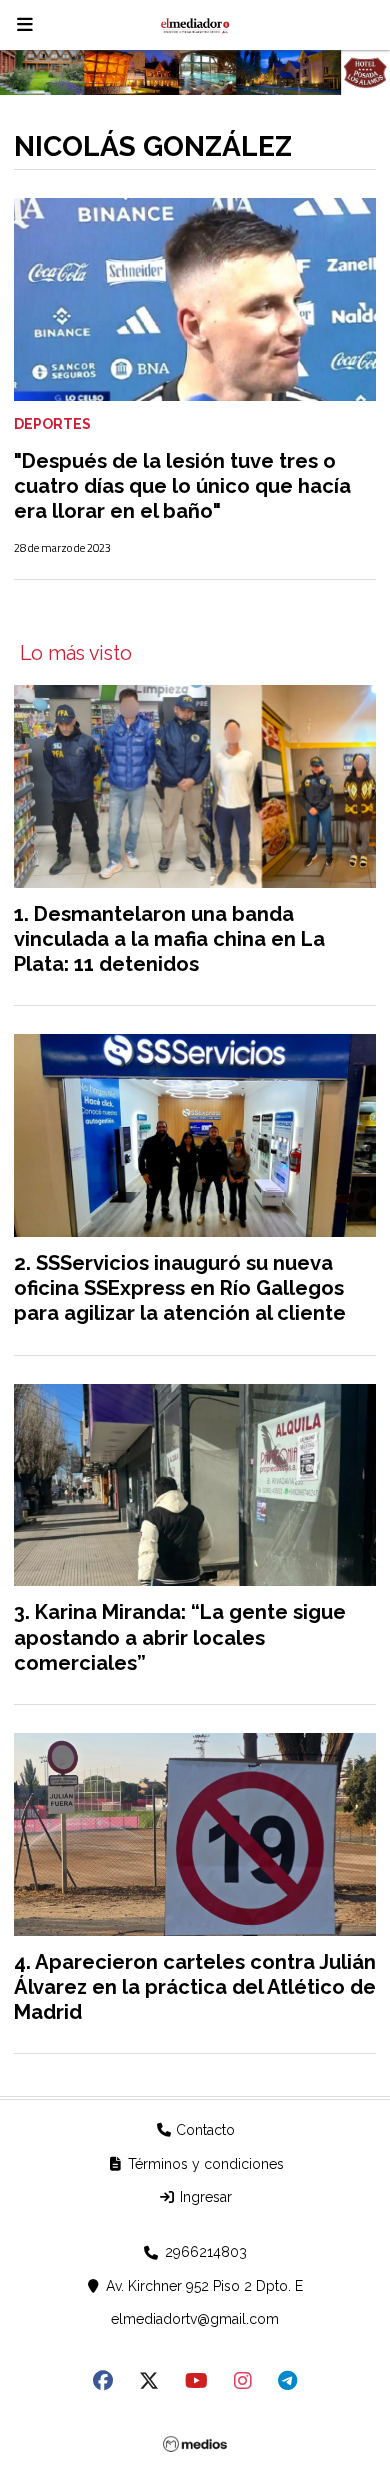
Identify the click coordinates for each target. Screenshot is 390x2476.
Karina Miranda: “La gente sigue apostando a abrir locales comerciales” (180, 1637)
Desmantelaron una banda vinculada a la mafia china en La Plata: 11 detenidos (169, 939)
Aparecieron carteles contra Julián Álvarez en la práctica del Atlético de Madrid (195, 1987)
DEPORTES (52, 424)
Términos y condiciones (204, 2164)
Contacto (203, 2130)
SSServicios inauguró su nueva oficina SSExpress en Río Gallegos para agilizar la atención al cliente (180, 1288)
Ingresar (204, 2197)
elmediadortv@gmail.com (195, 2319)
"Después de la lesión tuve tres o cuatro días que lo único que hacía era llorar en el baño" (182, 486)
